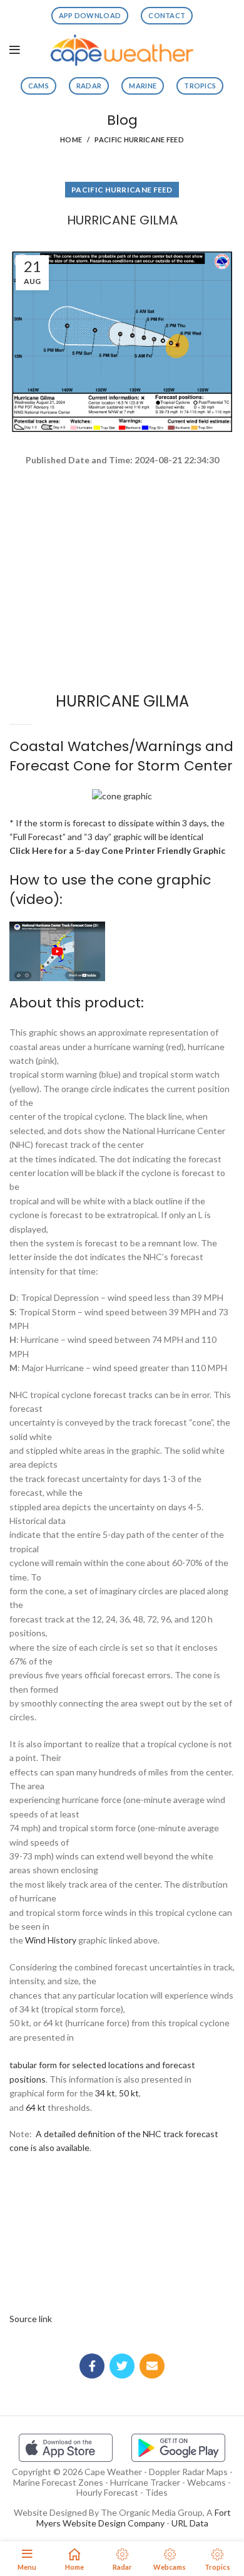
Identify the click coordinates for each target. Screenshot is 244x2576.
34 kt (105, 2093)
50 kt (129, 2093)
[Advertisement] (122, 512)
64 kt (36, 2107)
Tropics (200, 86)
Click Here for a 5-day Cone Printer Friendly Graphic (117, 850)
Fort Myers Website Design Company (134, 2518)
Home (71, 139)
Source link (31, 2319)
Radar (89, 86)
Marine (143, 86)
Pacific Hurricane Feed (139, 139)
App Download (90, 15)
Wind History (51, 1940)
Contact (167, 15)
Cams (38, 86)
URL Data (190, 2523)
